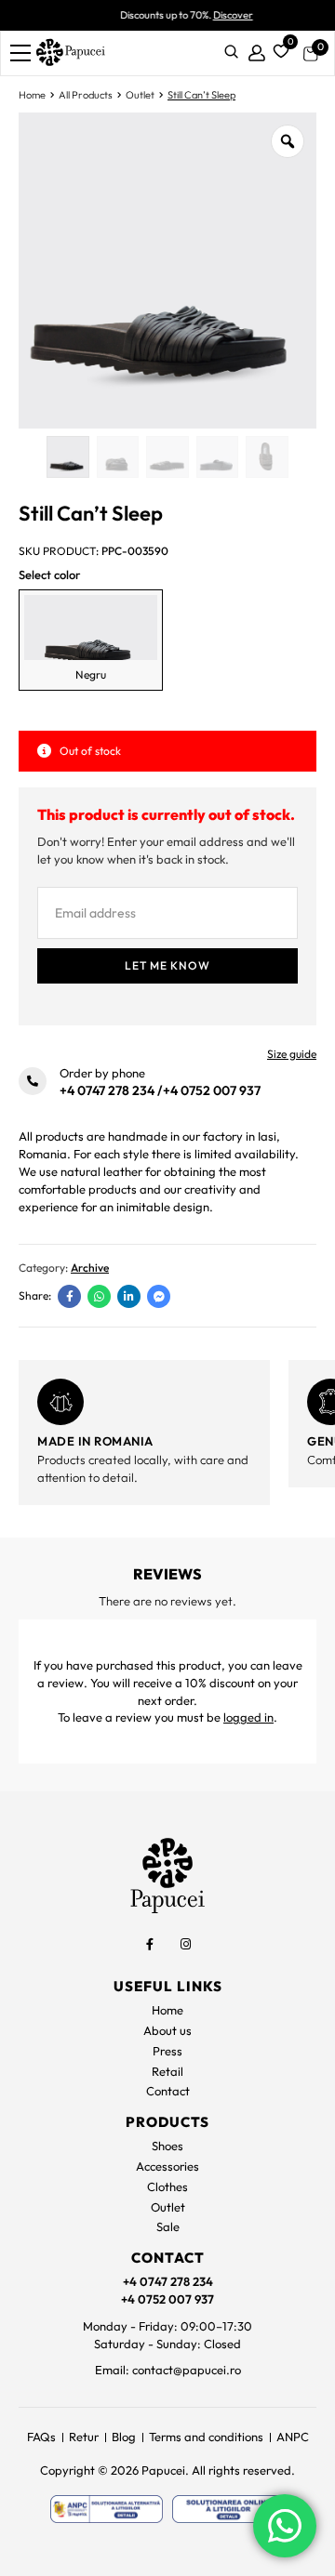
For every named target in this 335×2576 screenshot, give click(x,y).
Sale (168, 2226)
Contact (168, 2091)
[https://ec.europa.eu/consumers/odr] (228, 2509)
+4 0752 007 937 (212, 1090)
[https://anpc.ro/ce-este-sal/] (107, 2509)
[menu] (20, 53)
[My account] (257, 53)
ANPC (293, 2437)
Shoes (167, 2146)
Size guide (292, 1054)
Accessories (167, 2166)
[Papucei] (70, 53)
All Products (86, 95)
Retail (167, 2071)
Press (167, 2051)
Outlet (140, 95)
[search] (231, 53)
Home (32, 95)
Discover (214, 15)
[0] (278, 49)
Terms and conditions (206, 2437)
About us (167, 2030)
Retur (84, 2437)
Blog (124, 2437)
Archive (90, 1268)
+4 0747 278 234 (107, 1090)
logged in (248, 1717)
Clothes (167, 2186)
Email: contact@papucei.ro (168, 2370)
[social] (150, 1944)
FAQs (41, 2437)
